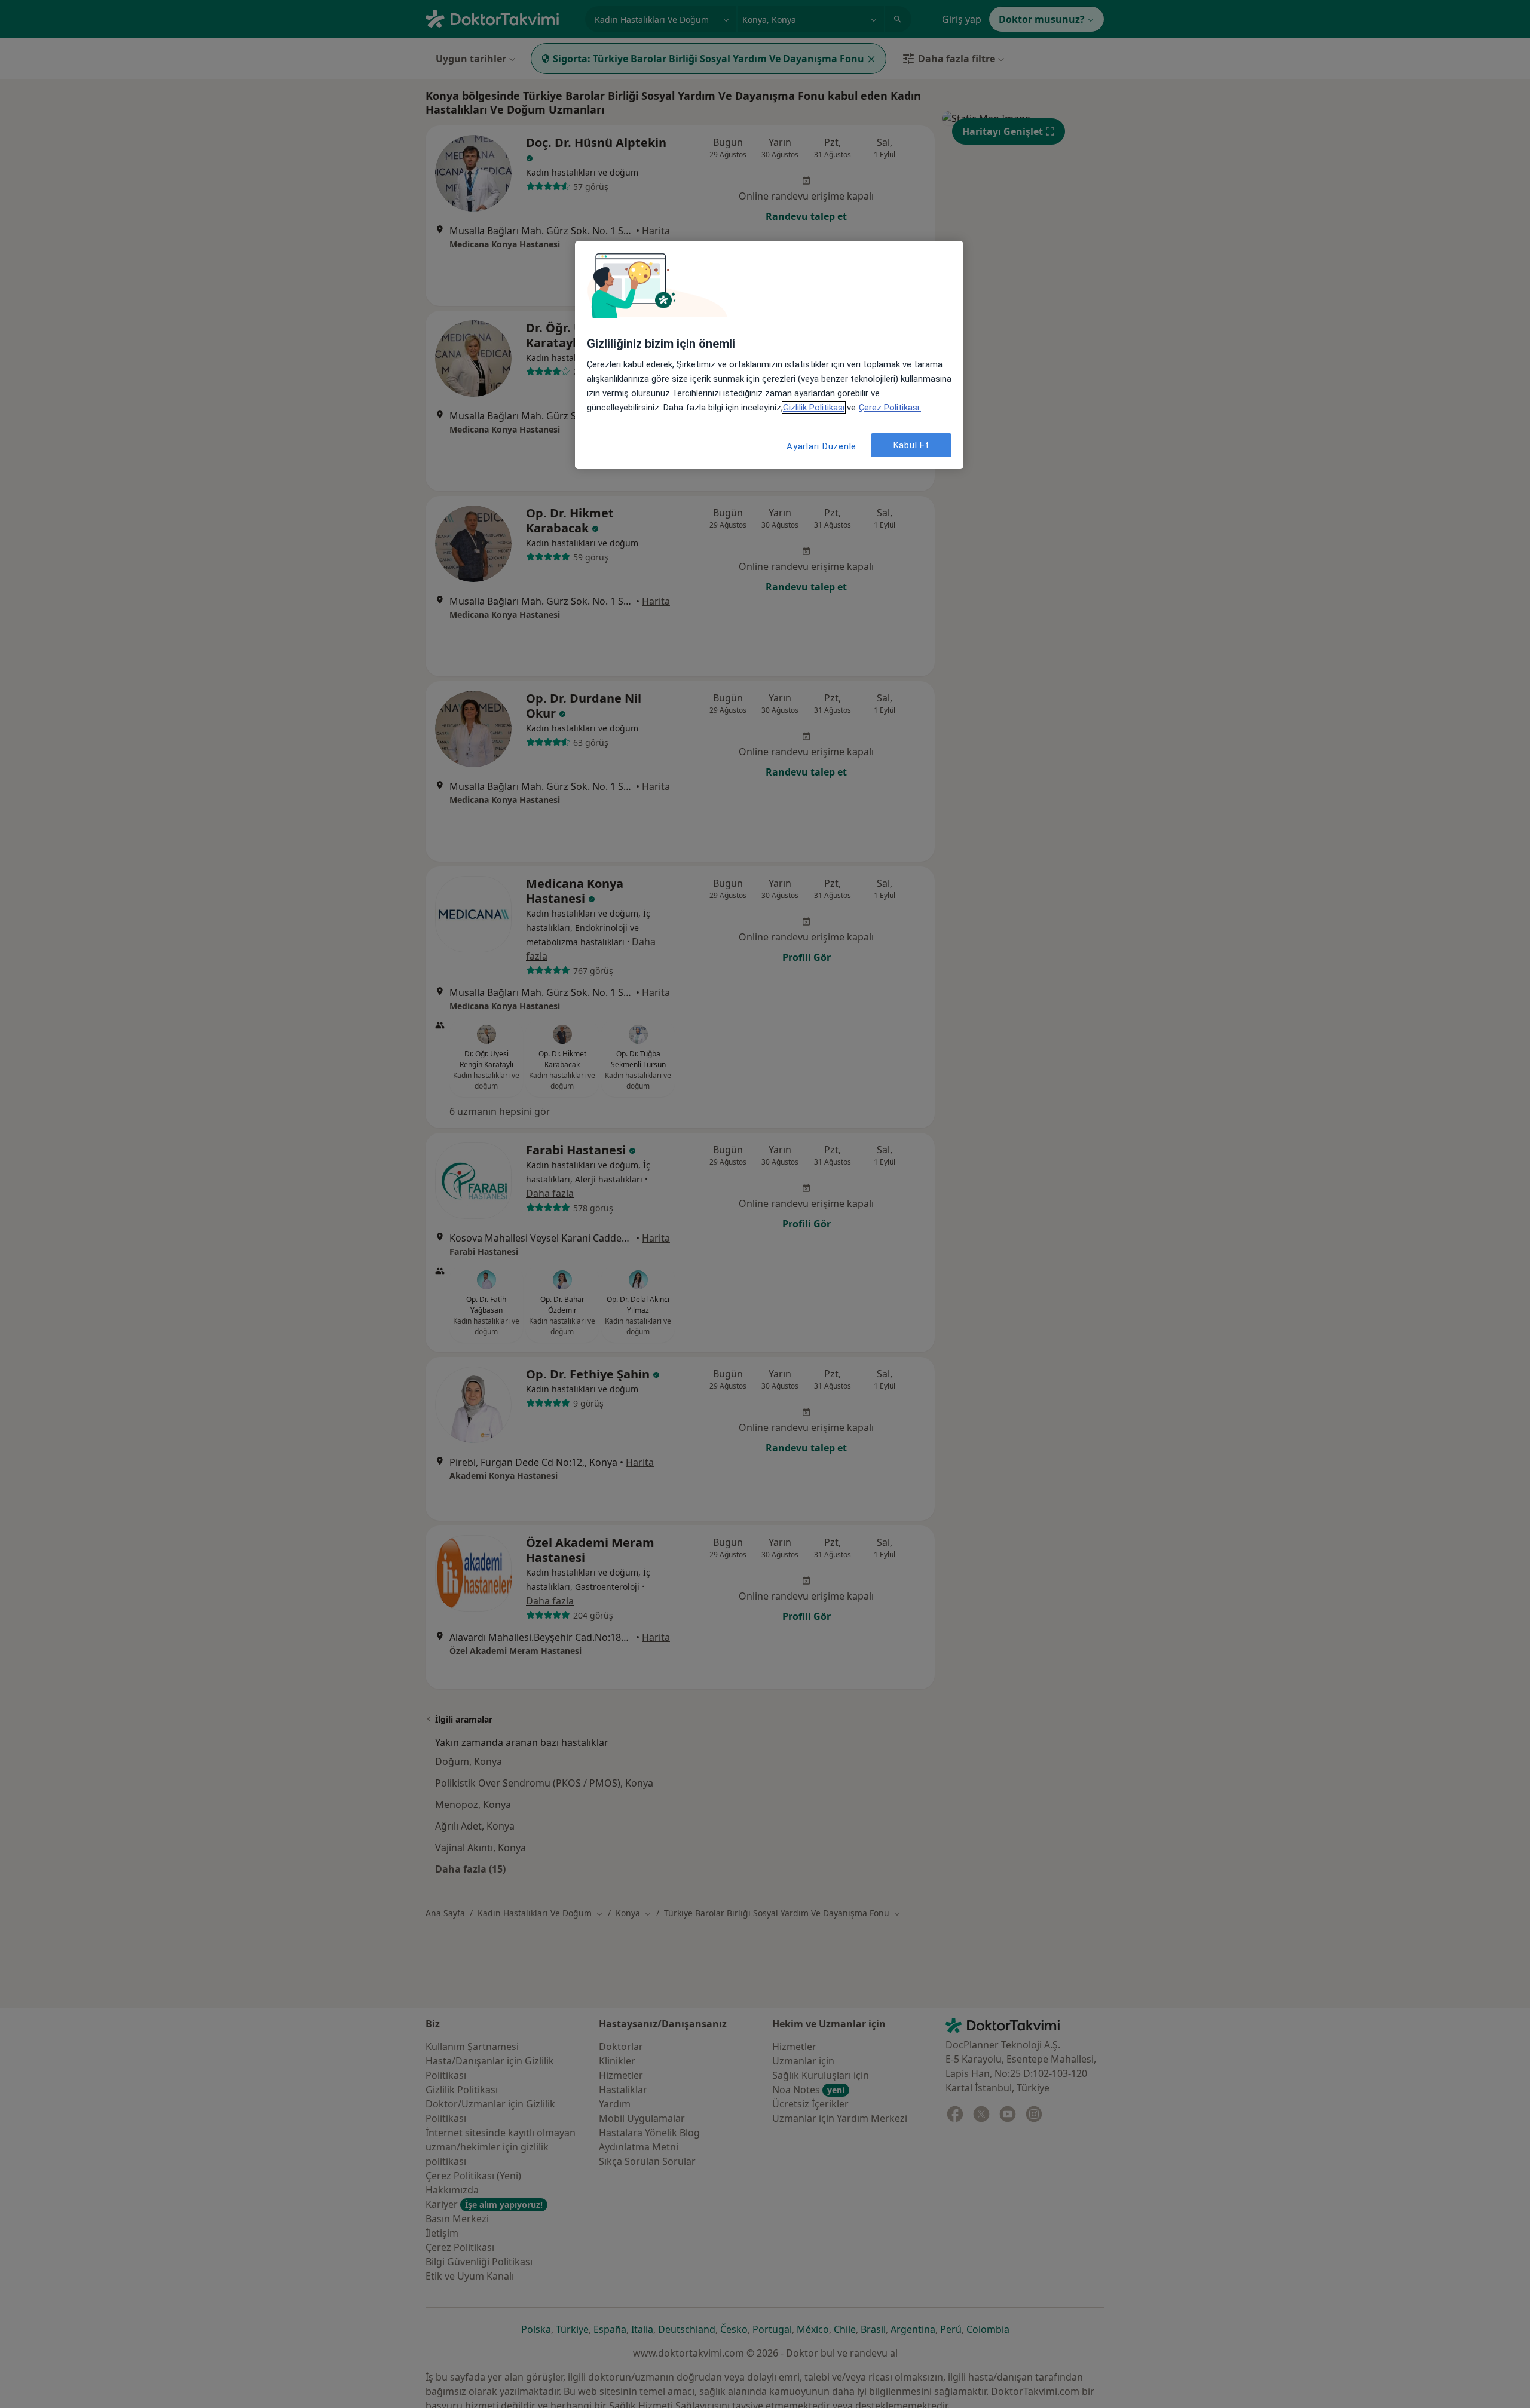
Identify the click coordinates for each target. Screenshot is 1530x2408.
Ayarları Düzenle (821, 446)
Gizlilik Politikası (814, 408)
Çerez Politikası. (890, 408)
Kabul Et (911, 445)
